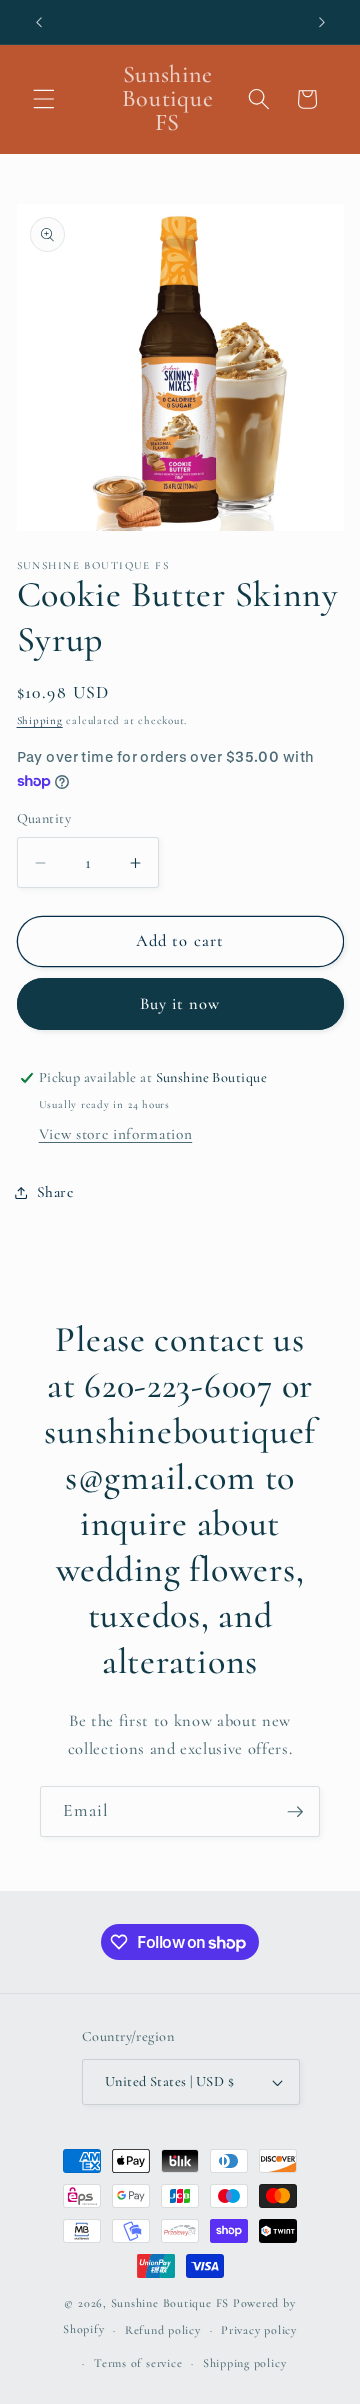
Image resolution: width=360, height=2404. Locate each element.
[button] (44, 99)
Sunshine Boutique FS (170, 2303)
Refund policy (163, 2330)
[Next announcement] (322, 22)
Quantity (44, 818)
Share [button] (55, 1192)
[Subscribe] (295, 1812)
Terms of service (138, 2363)
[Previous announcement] (39, 22)
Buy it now (180, 1004)
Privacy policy (259, 2330)
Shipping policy (245, 2363)
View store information (116, 1134)
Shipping (40, 720)
